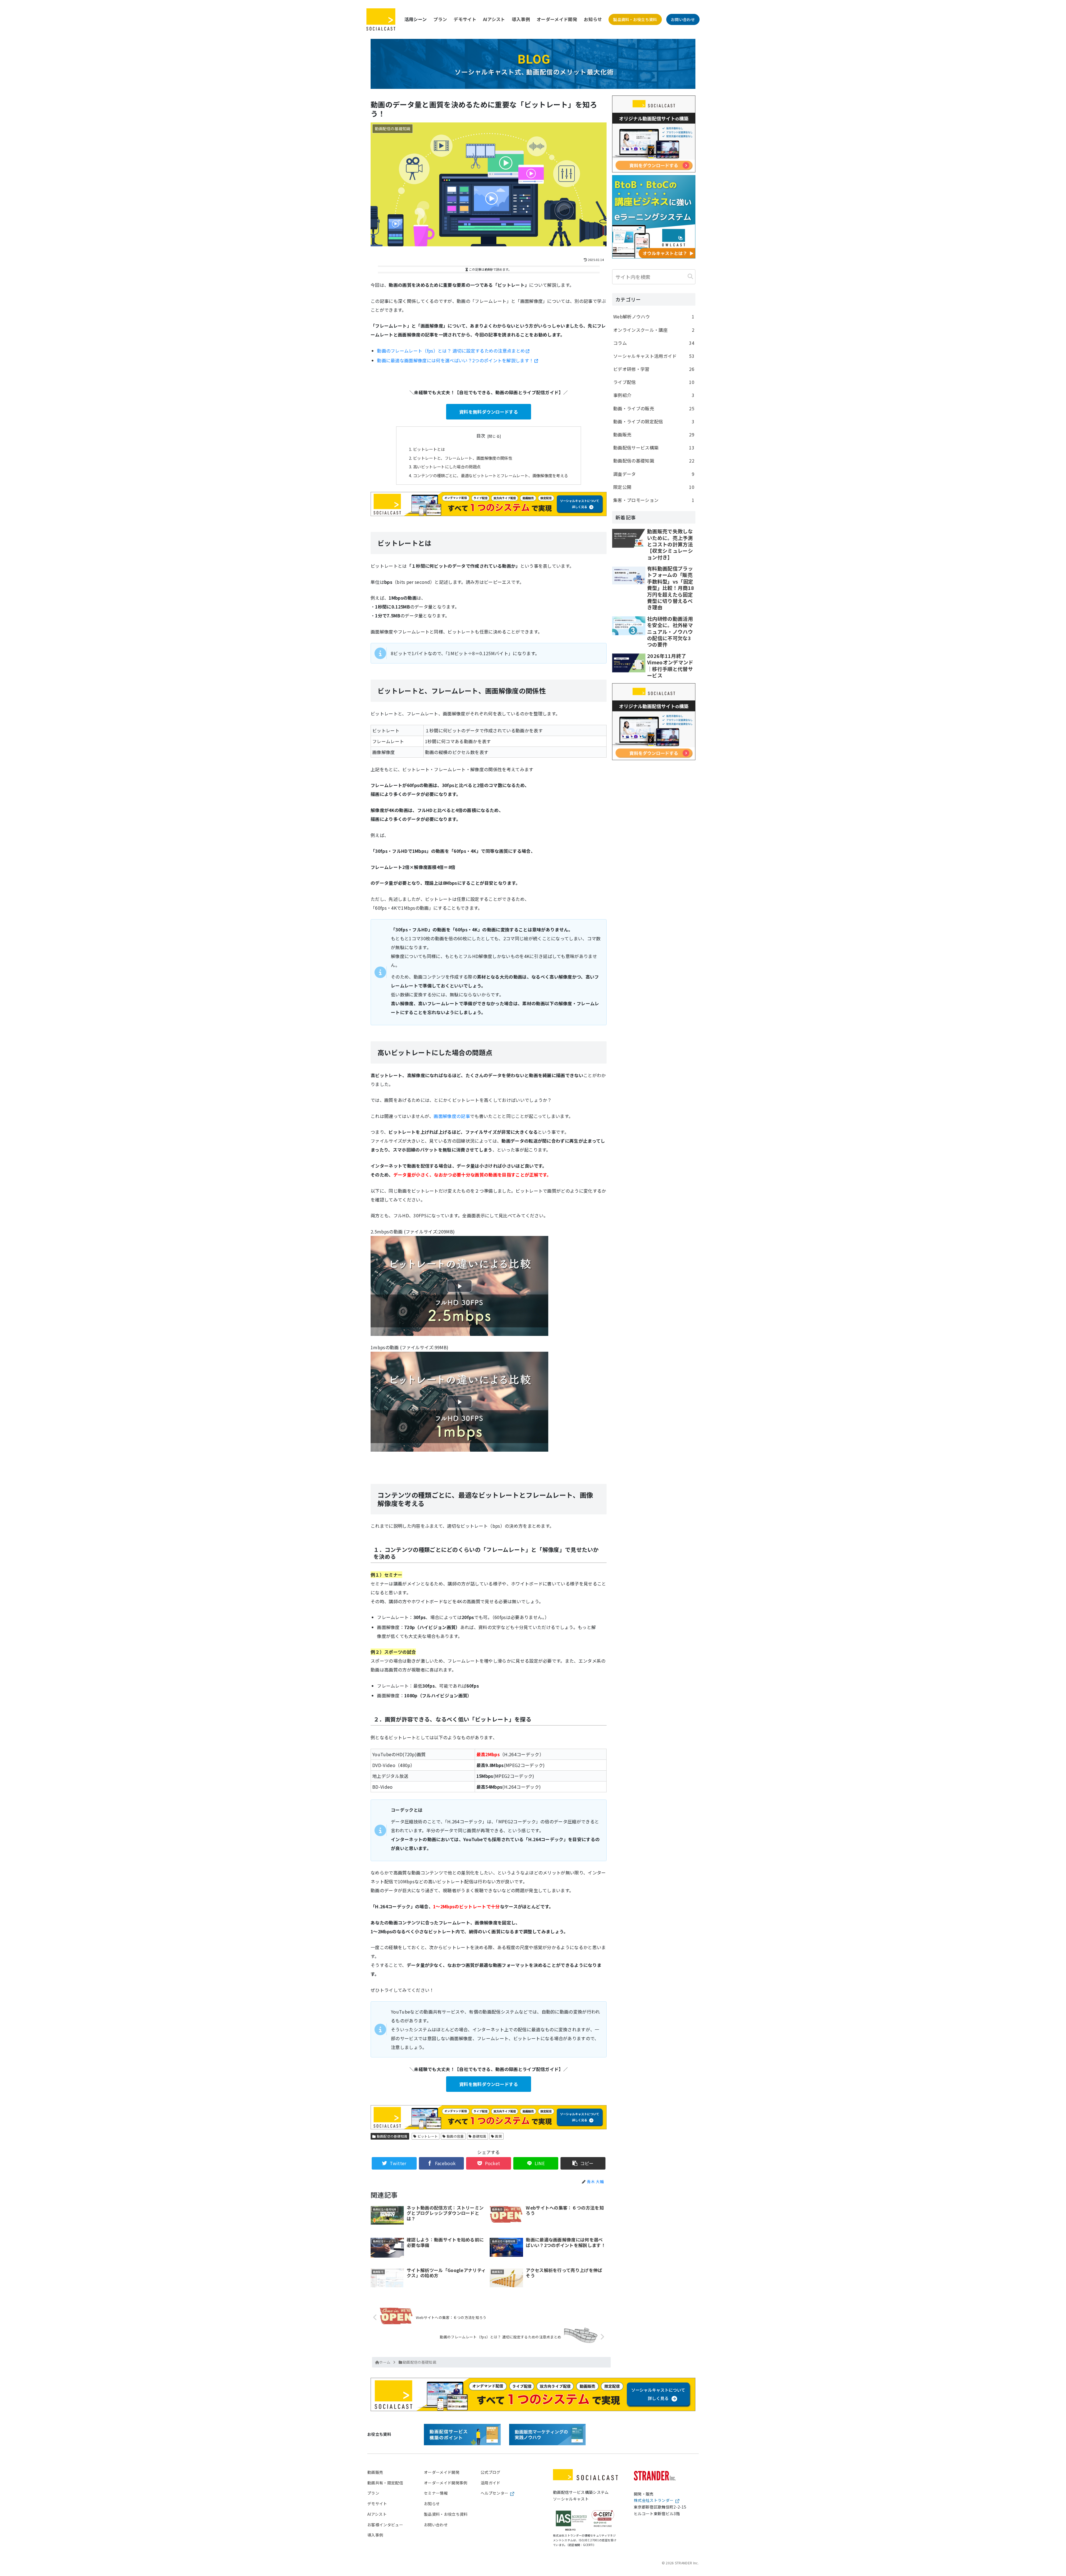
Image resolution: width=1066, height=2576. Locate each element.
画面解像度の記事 (452, 1116)
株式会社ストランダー (654, 2500)
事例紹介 (654, 395)
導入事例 (521, 19)
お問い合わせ (683, 19)
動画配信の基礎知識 (391, 2136)
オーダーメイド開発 (557, 19)
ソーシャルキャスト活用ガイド (654, 356)
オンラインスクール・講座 (654, 330)
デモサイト (465, 19)
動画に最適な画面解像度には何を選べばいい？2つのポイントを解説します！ (455, 360)
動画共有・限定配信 (385, 2483)
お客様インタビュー (385, 2525)
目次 (481, 436)
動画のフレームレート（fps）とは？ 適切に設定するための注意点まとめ (451, 351)
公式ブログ (491, 2472)
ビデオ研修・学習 (654, 369)
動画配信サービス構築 (654, 448)
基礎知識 (479, 2136)
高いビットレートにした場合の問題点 (447, 467)
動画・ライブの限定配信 (654, 421)
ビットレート (427, 2136)
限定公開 (654, 487)
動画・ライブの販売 (654, 408)
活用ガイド (491, 2483)
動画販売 (654, 434)
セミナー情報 (436, 2493)
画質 (498, 2136)
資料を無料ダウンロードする (489, 412)
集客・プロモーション (654, 500)
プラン (440, 19)
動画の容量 (455, 2136)
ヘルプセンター (494, 2493)
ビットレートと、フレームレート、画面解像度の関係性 (463, 458)
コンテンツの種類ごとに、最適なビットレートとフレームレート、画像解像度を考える (491, 475)
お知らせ (593, 19)
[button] (690, 276)
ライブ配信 (654, 382)
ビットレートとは (429, 449)
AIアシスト (494, 19)
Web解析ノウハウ (654, 316)
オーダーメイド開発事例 (446, 2483)
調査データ (654, 474)
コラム (654, 343)
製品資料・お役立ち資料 (635, 19)
